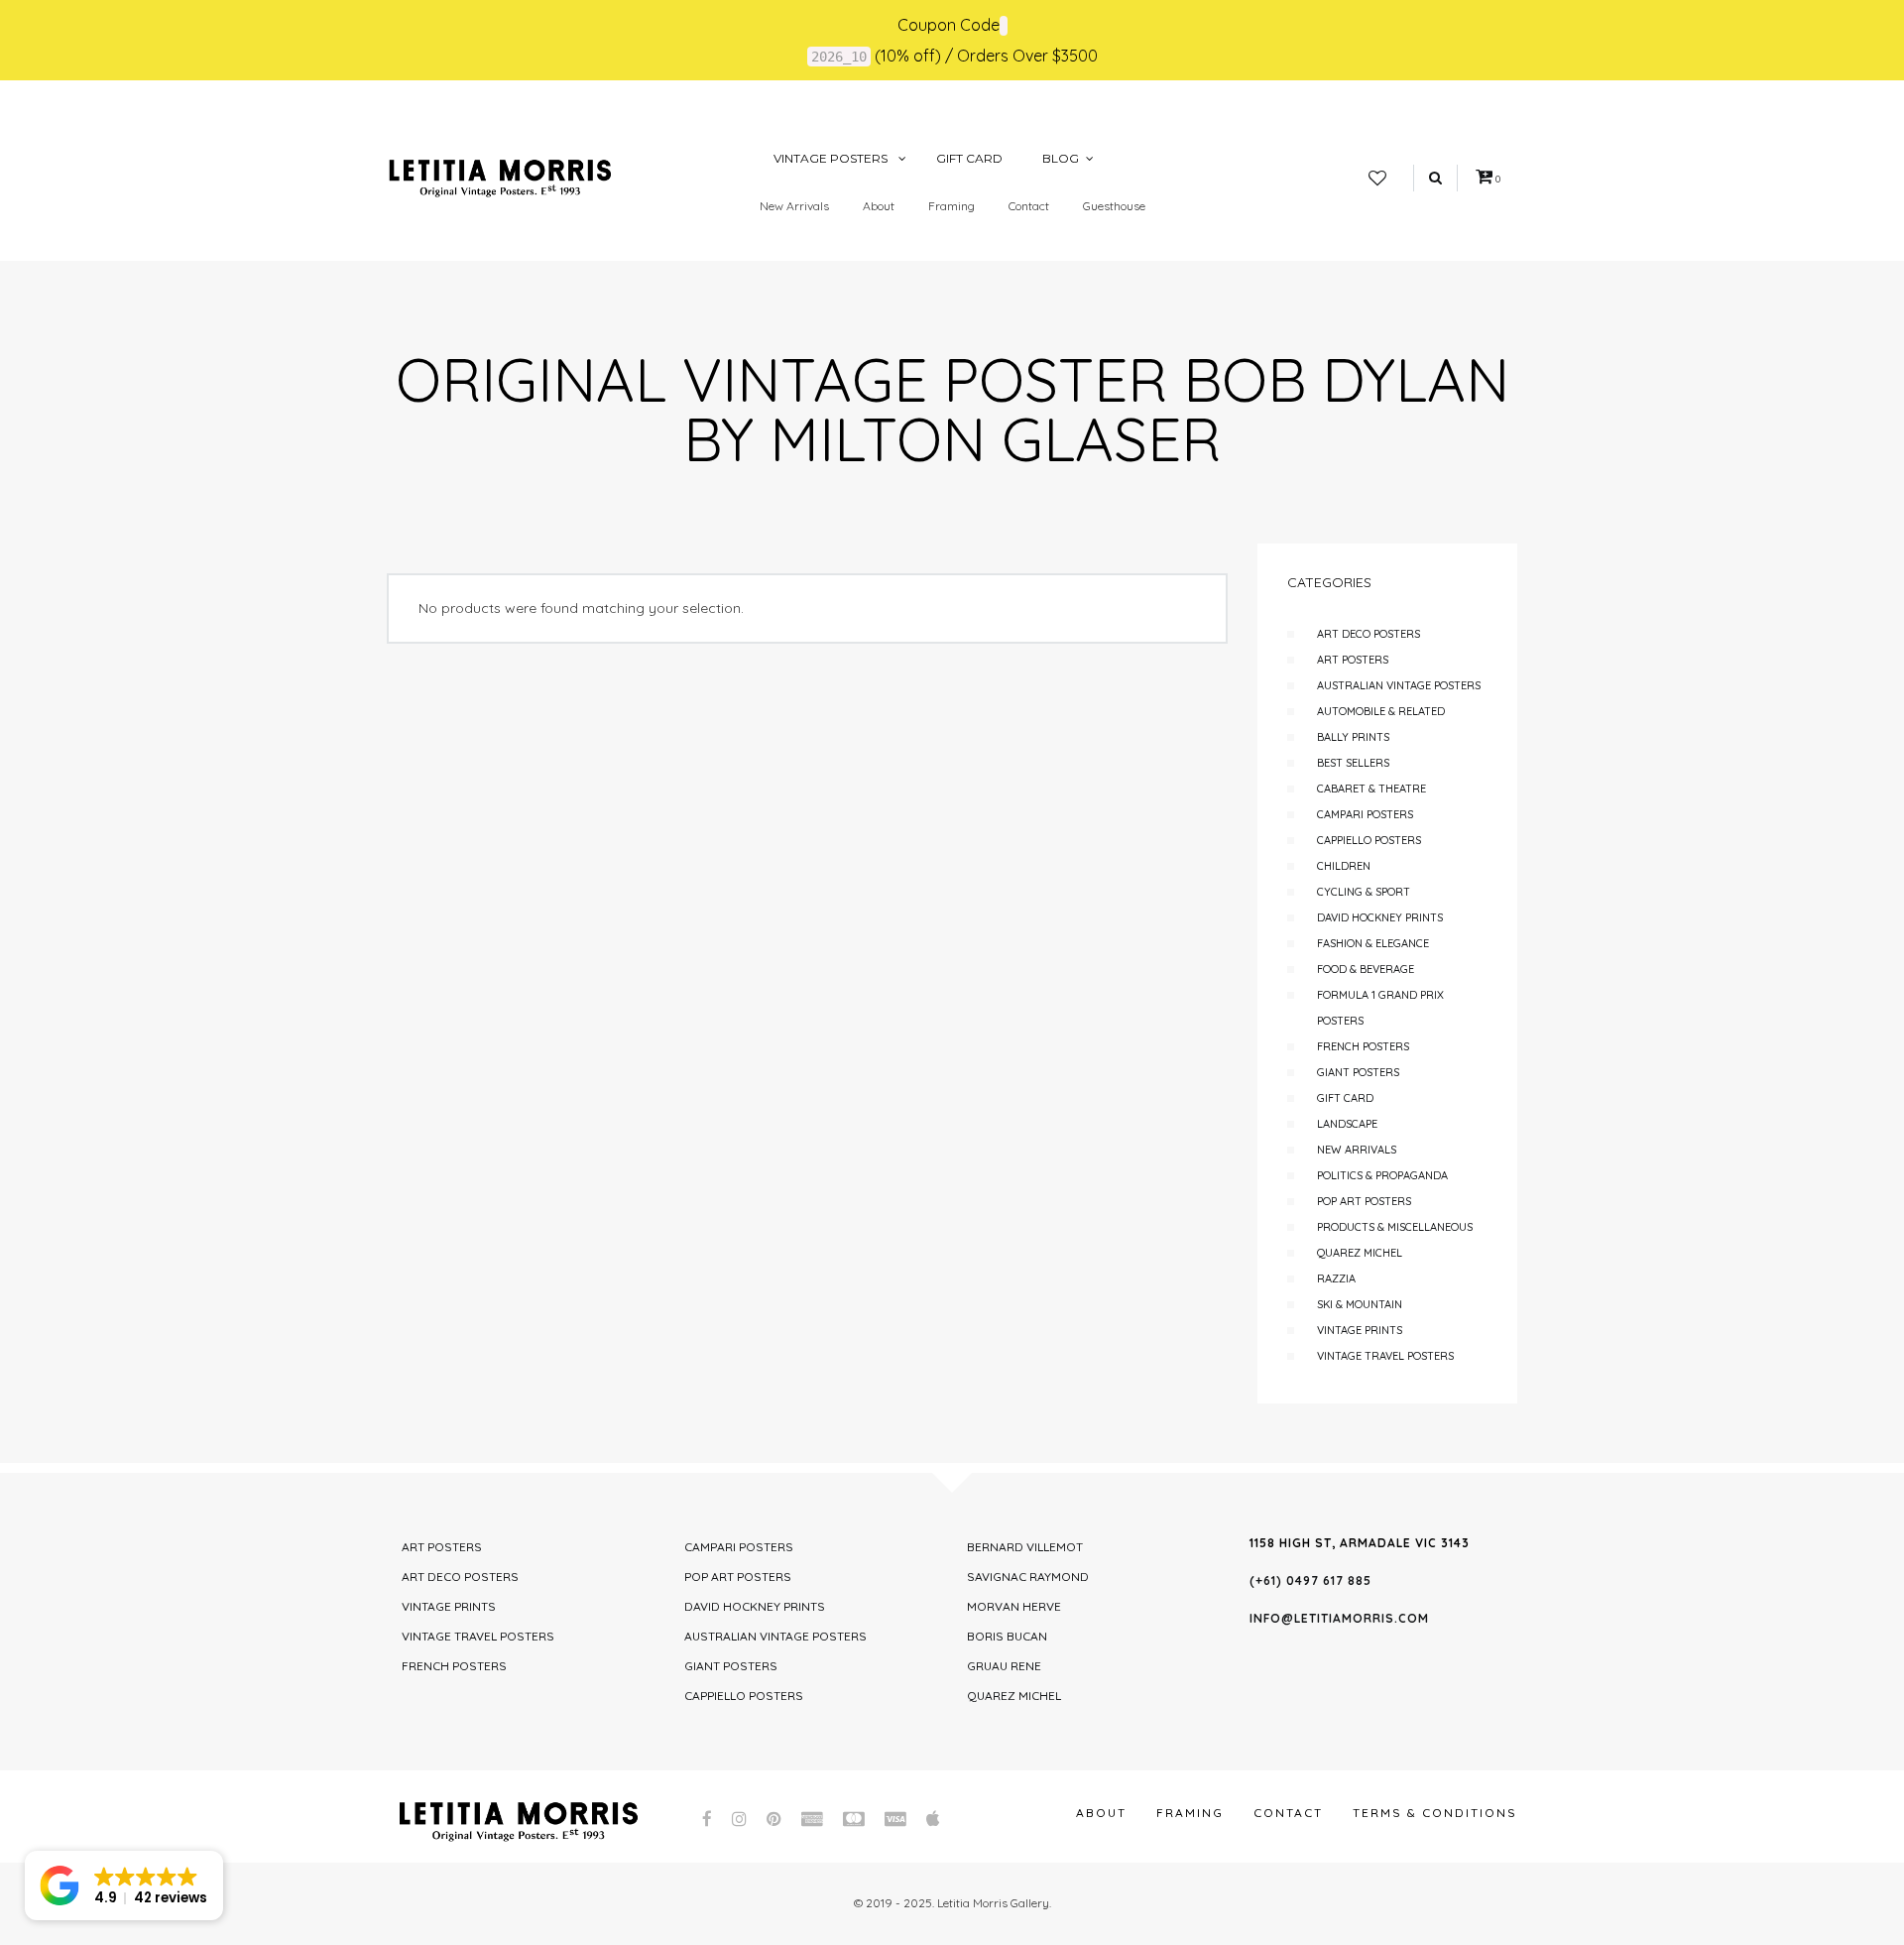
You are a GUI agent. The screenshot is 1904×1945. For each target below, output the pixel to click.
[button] (124, 1885)
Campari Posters (1365, 814)
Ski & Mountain (1360, 1304)
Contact (1029, 206)
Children (1344, 866)
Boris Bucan (1007, 1636)
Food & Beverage (1366, 969)
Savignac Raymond (1028, 1577)
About (879, 206)
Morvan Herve (1014, 1606)
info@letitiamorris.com (1339, 1618)
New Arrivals (794, 206)
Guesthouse (1114, 206)
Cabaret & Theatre (1371, 789)
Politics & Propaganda (1382, 1175)
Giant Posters (1358, 1072)
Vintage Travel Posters (1385, 1356)
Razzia (1336, 1278)
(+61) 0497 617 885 (1310, 1580)
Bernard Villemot (1025, 1547)
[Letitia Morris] (500, 177)
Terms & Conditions (1435, 1813)
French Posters (1363, 1046)
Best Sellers (1353, 763)
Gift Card (1345, 1098)
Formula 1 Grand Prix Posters (1380, 1008)
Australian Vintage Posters (1399, 685)
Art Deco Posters (1368, 634)
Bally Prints (1353, 737)
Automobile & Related (1381, 711)
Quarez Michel (1360, 1253)
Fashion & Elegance (1373, 943)
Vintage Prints (1360, 1330)
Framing (952, 206)
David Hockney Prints (1380, 917)
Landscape (1347, 1124)
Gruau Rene (1004, 1666)
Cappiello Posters (1369, 840)
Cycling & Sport (1364, 892)
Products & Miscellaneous (1395, 1227)
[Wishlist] (1377, 179)
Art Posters (1353, 660)
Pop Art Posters (1364, 1201)
